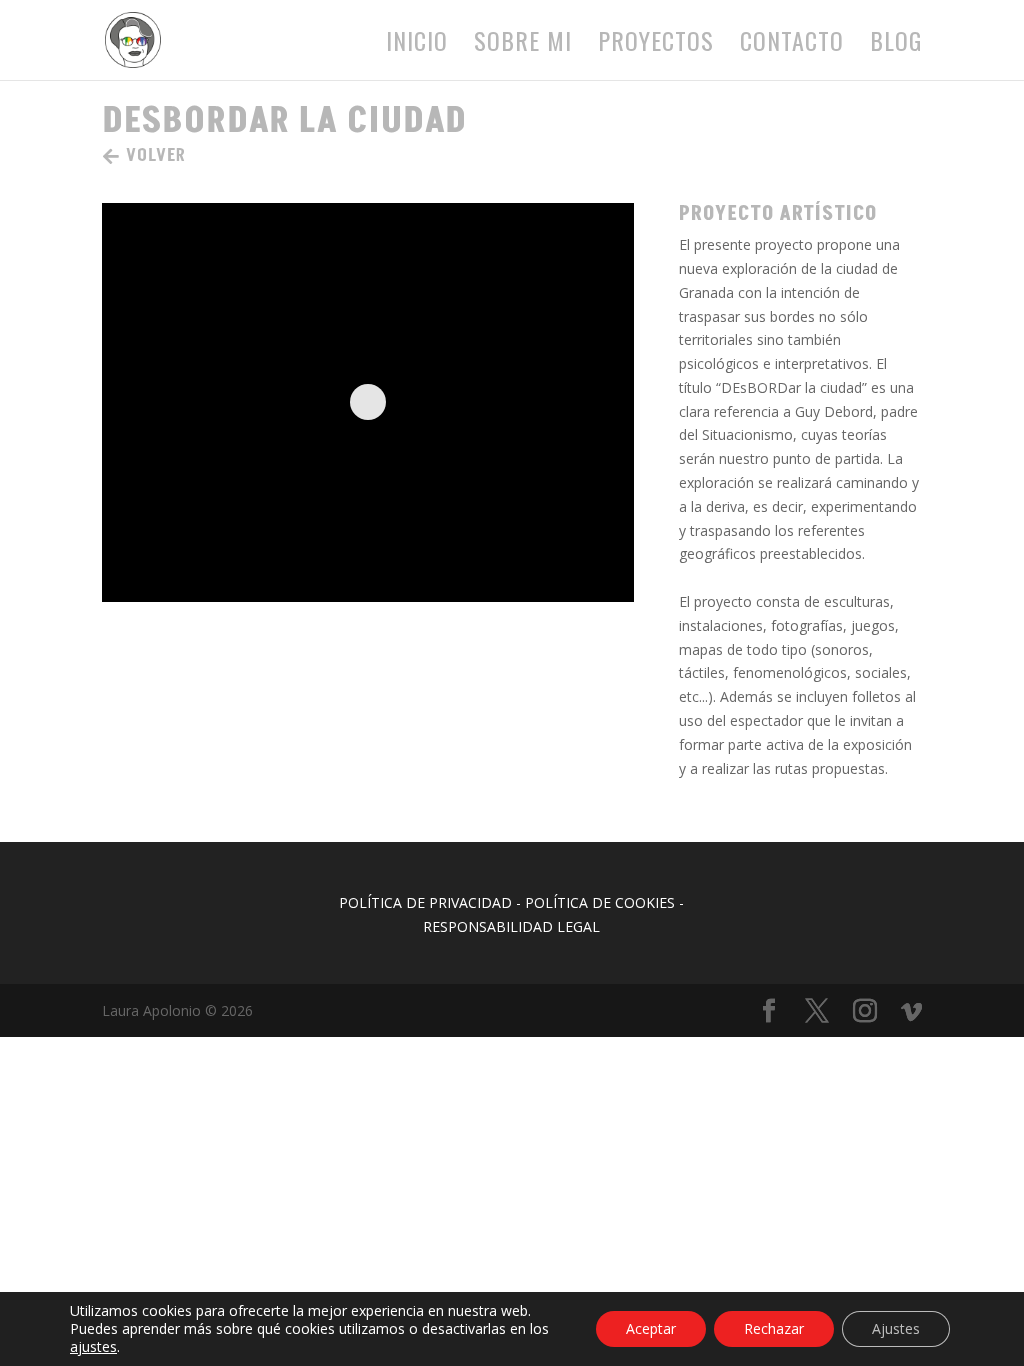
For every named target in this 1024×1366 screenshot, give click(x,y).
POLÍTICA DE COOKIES (600, 902)
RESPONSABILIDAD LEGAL (511, 926)
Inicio (417, 45)
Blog (896, 45)
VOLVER (156, 155)
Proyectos (656, 45)
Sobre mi (523, 45)
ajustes (93, 1347)
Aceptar (651, 1328)
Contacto (792, 45)
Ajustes (896, 1328)
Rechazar (774, 1328)
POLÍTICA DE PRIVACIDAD (425, 902)
